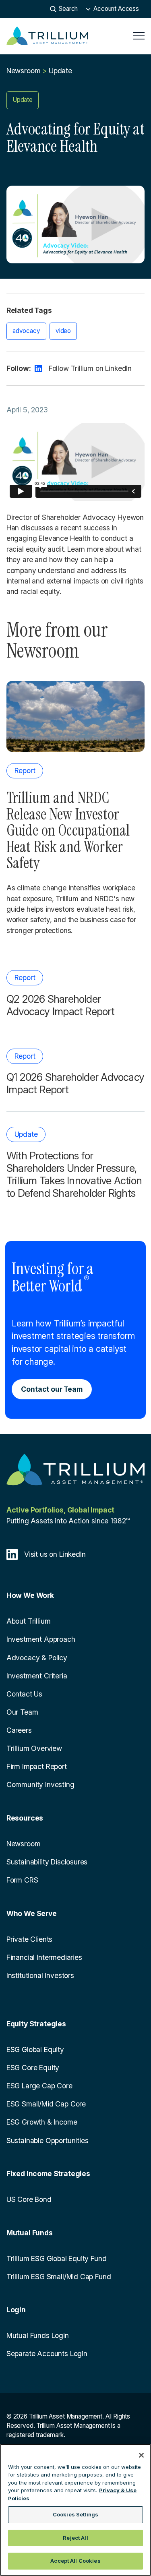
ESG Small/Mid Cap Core (46, 2104)
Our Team (22, 1712)
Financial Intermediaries (44, 1957)
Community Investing (40, 1785)
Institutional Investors (40, 1975)
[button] (112, 9)
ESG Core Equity (33, 2068)
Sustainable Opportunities (48, 2140)
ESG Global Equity (35, 2049)
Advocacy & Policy (37, 1658)
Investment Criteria (37, 1676)
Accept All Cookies (75, 2561)
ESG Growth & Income (42, 2122)
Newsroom (24, 71)
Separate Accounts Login (47, 2354)
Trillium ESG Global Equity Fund (57, 2258)
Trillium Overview (34, 1748)
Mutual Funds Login (38, 2335)
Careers (19, 1730)
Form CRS (22, 1880)
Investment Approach (41, 1639)
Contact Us (24, 1694)
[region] (75, 2510)
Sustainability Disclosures (47, 1862)
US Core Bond (29, 2199)
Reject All (75, 2538)
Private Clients (29, 1939)
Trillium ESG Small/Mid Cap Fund (59, 2277)
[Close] (141, 2455)
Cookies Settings (75, 2514)
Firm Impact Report (37, 1766)
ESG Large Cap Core (39, 2086)
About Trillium (29, 1621)
